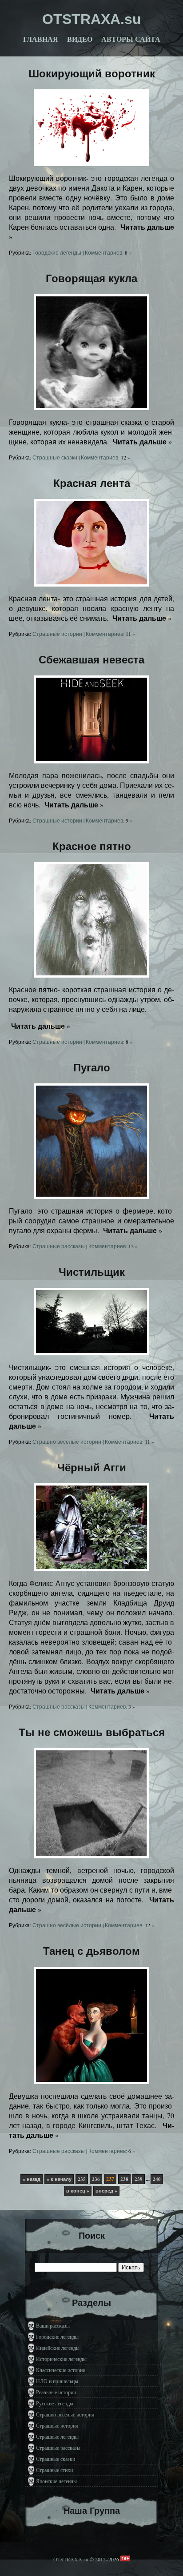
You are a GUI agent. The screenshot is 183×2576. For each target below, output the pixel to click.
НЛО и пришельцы (57, 2381)
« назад (32, 2179)
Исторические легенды (61, 2359)
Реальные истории (56, 2392)
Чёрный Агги (92, 1468)
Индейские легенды (58, 2348)
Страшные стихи (54, 2470)
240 (157, 2179)
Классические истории (61, 2370)
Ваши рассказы (53, 2325)
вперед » (106, 2191)
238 (124, 2179)
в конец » (78, 2191)
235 (82, 2179)
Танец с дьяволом (91, 1951)
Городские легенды (57, 252)
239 (139, 2179)
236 (96, 2179)
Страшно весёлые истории (67, 1442)
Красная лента (92, 483)
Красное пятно (92, 846)
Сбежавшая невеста (91, 660)
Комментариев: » (108, 252)
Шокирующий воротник (92, 74)
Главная (41, 39)
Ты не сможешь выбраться (92, 1732)
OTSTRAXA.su (71, 2559)
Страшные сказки (55, 457)
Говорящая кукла (91, 278)
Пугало (92, 1068)
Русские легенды (55, 2403)
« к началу (59, 2179)
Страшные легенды (57, 2436)
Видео (80, 39)
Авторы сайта (131, 39)
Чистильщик (92, 1272)
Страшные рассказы (59, 1246)
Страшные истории (57, 634)
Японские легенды (56, 2481)
